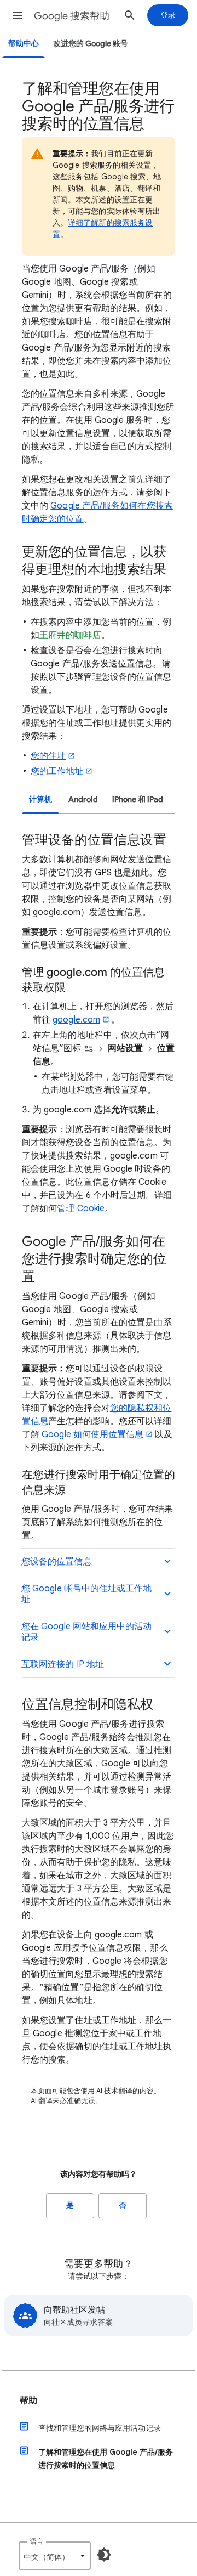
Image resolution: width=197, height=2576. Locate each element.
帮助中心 (24, 44)
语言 (37, 2541)
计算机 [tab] (40, 800)
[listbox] (55, 2556)
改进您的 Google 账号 (91, 44)
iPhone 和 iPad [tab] (138, 800)
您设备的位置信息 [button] (57, 1562)
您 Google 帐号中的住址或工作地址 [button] (87, 1594)
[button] (18, 15)
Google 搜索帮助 (72, 16)
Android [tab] (83, 800)
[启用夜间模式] (104, 2555)
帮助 (28, 2400)
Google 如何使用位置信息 (92, 1434)
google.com (76, 1020)
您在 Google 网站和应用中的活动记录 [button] (87, 1632)
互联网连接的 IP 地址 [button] (63, 1664)
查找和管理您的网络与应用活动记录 (100, 2428)
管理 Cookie (81, 1208)
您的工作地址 (57, 771)
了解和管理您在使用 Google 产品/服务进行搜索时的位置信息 (106, 2459)
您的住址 (48, 756)
